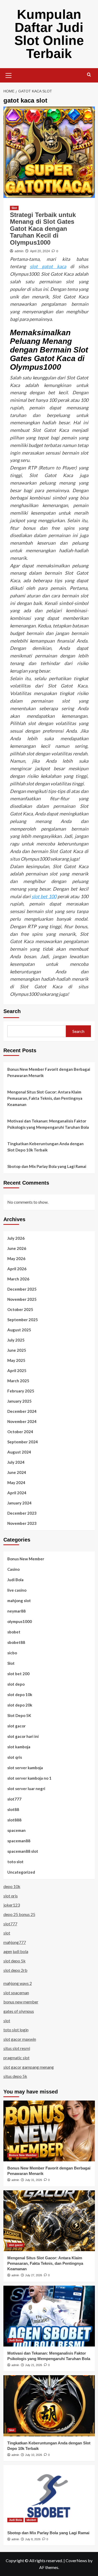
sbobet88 (16, 1642)
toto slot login (16, 2030)
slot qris (15, 1757)
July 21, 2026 (34, 2365)
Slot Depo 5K (19, 1715)
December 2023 (22, 1513)
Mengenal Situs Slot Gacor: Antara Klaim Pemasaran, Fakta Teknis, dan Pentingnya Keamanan (45, 1098)
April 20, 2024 (40, 251)
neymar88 (16, 1611)
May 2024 (16, 1483)
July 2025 (16, 1340)
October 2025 (20, 1309)
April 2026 (17, 1269)
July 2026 (16, 1238)
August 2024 (19, 1452)
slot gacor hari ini (23, 1736)
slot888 (14, 1820)
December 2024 (22, 1411)
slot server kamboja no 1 (29, 1778)
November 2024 (22, 1421)
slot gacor (16, 1726)
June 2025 (17, 1350)
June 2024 (17, 1472)
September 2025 (23, 1320)
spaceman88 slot (23, 1851)
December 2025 (22, 1289)
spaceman (16, 1830)
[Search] (89, 75)
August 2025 (19, 1330)
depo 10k (12, 1886)
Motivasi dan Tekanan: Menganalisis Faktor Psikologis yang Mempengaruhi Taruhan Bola (48, 1124)
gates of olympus (19, 2011)
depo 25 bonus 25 (19, 1914)
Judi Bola (15, 1580)
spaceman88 (19, 1841)
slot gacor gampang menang (29, 2067)
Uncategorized (21, 1872)
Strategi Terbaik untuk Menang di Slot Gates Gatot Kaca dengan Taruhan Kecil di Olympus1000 (43, 229)
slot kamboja (19, 1747)
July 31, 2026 (34, 2180)
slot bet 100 (44, 896)
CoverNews (76, 2560)
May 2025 (16, 1360)
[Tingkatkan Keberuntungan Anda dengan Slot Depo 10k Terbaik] (49, 2406)
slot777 (14, 1799)
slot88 (13, 1809)
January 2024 (19, 1503)
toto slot (15, 1862)
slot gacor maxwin (20, 2039)
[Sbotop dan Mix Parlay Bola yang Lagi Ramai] (49, 2495)
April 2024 (17, 1493)
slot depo (16, 1684)
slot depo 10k (20, 1695)
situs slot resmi (17, 2048)
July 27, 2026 (34, 2275)
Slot (14, 208)
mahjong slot (19, 1601)
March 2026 (18, 1279)
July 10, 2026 (34, 2455)
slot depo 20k (20, 1705)
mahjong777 (15, 1942)
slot (7, 1933)
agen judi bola (16, 1951)
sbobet (14, 1632)
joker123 (12, 1905)
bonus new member (21, 2002)
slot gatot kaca (48, 266)
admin (19, 251)
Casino (13, 1569)
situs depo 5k (15, 2076)
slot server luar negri (26, 1789)
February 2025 (21, 1391)
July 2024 (16, 1462)
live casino (17, 1590)
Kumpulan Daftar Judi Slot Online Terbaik (49, 34)
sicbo (12, 1653)
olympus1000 (20, 1621)
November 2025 (22, 1299)
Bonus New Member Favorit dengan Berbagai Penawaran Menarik (49, 1072)
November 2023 (22, 1523)
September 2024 (23, 1442)
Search (12, 1011)
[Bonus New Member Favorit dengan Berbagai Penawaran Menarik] (49, 2131)
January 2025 (19, 1401)
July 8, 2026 (33, 2539)
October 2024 (20, 1432)
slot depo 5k (15, 1961)
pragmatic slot (16, 2058)
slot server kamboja (25, 1768)
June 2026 (17, 1248)
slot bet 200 (18, 1674)
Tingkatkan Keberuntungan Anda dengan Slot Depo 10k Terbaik (45, 1147)
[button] (9, 75)
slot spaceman (16, 1993)
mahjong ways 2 (18, 1983)
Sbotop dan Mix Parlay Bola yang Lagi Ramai (47, 1166)
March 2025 (18, 1381)
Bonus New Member (26, 1559)
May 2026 (16, 1258)
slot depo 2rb (15, 1970)
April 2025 (17, 1371)
